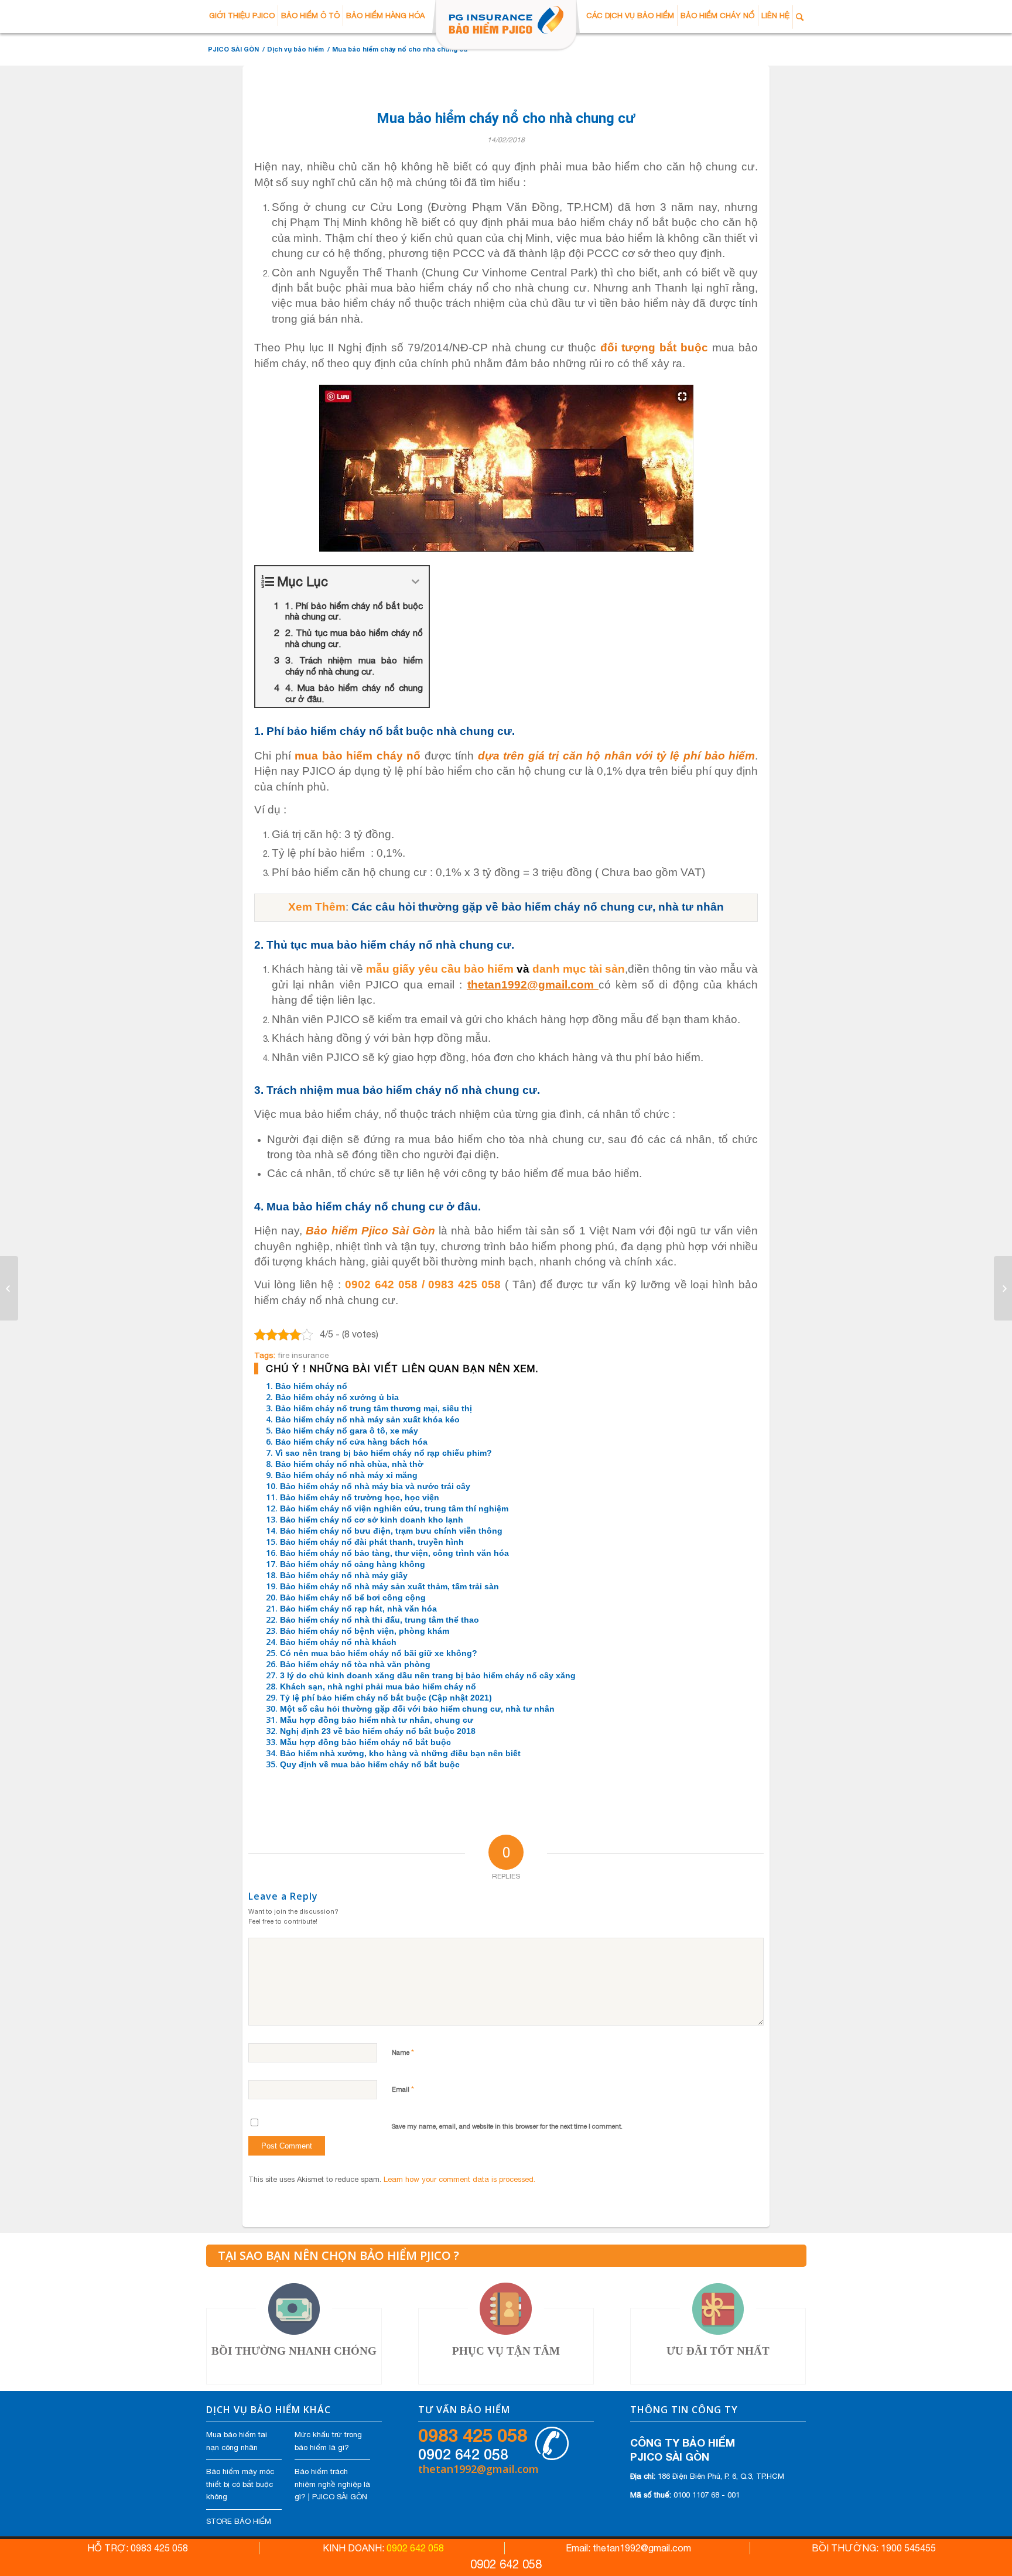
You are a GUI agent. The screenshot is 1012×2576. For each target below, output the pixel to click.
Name (403, 2052)
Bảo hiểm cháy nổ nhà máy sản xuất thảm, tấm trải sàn (389, 1586)
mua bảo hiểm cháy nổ (358, 756)
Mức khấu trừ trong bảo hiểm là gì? (328, 2441)
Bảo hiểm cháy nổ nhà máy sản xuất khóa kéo (367, 1419)
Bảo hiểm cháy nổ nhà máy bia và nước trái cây (375, 1486)
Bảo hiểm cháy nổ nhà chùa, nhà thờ (349, 1464)
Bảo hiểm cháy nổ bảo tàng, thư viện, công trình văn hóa (394, 1553)
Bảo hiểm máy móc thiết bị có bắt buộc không (240, 2484)
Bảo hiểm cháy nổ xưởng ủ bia (337, 1397)
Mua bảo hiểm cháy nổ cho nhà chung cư (506, 119)
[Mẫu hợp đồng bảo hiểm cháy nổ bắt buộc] (1003, 1288)
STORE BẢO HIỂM (239, 2521)
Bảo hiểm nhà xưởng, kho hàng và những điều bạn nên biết (400, 1753)
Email (403, 2089)
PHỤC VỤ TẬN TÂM (506, 2351)
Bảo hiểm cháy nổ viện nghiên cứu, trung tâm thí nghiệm (394, 1508)
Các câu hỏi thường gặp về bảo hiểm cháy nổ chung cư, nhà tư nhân (538, 907)
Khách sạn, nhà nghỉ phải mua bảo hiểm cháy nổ (378, 1686)
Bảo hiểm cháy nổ (311, 1386)
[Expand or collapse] (416, 582)
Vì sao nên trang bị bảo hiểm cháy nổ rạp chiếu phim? (384, 1453)
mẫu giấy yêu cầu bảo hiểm (440, 969)
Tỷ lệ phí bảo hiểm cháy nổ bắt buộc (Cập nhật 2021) (386, 1698)
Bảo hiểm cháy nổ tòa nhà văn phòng (355, 1664)
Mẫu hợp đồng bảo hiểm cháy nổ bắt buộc (365, 1742)
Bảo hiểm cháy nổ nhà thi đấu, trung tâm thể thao (379, 1620)
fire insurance (303, 1355)
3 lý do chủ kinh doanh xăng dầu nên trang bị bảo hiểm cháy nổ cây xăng (428, 1675)
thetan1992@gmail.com (533, 985)
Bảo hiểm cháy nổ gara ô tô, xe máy (347, 1431)
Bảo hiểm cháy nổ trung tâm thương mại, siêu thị (374, 1408)
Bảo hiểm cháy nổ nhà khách (338, 1642)
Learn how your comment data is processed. (459, 2179)
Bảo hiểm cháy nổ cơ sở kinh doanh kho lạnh (372, 1520)
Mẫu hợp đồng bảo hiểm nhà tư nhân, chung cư (377, 1720)
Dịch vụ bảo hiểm (295, 49)
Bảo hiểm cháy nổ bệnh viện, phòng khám (365, 1631)
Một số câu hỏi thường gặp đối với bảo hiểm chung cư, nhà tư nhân (417, 1709)
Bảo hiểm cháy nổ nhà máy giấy (344, 1575)
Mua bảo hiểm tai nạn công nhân (237, 2441)
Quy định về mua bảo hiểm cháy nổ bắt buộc (370, 1764)
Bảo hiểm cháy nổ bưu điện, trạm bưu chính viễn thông (391, 1531)
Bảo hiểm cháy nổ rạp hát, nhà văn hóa (358, 1609)
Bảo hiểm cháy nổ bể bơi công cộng (353, 1597)
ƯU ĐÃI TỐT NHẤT (718, 2351)
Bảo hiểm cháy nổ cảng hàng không (353, 1564)
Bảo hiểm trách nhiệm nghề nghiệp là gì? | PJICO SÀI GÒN (332, 2484)
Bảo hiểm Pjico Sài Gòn (370, 1231)
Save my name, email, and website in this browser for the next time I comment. (507, 2126)
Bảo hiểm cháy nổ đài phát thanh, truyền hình (372, 1542)
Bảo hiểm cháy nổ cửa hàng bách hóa (351, 1442)
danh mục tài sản (579, 969)
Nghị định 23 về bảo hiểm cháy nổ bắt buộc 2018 (378, 1731)
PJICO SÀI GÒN (233, 49)
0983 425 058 (473, 2435)
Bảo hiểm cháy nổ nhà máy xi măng (346, 1475)
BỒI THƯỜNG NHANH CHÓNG (294, 2351)
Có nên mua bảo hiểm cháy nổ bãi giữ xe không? (379, 1653)
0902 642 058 (463, 2454)
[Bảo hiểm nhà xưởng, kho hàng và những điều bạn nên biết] (9, 1288)
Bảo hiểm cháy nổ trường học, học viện (360, 1497)
